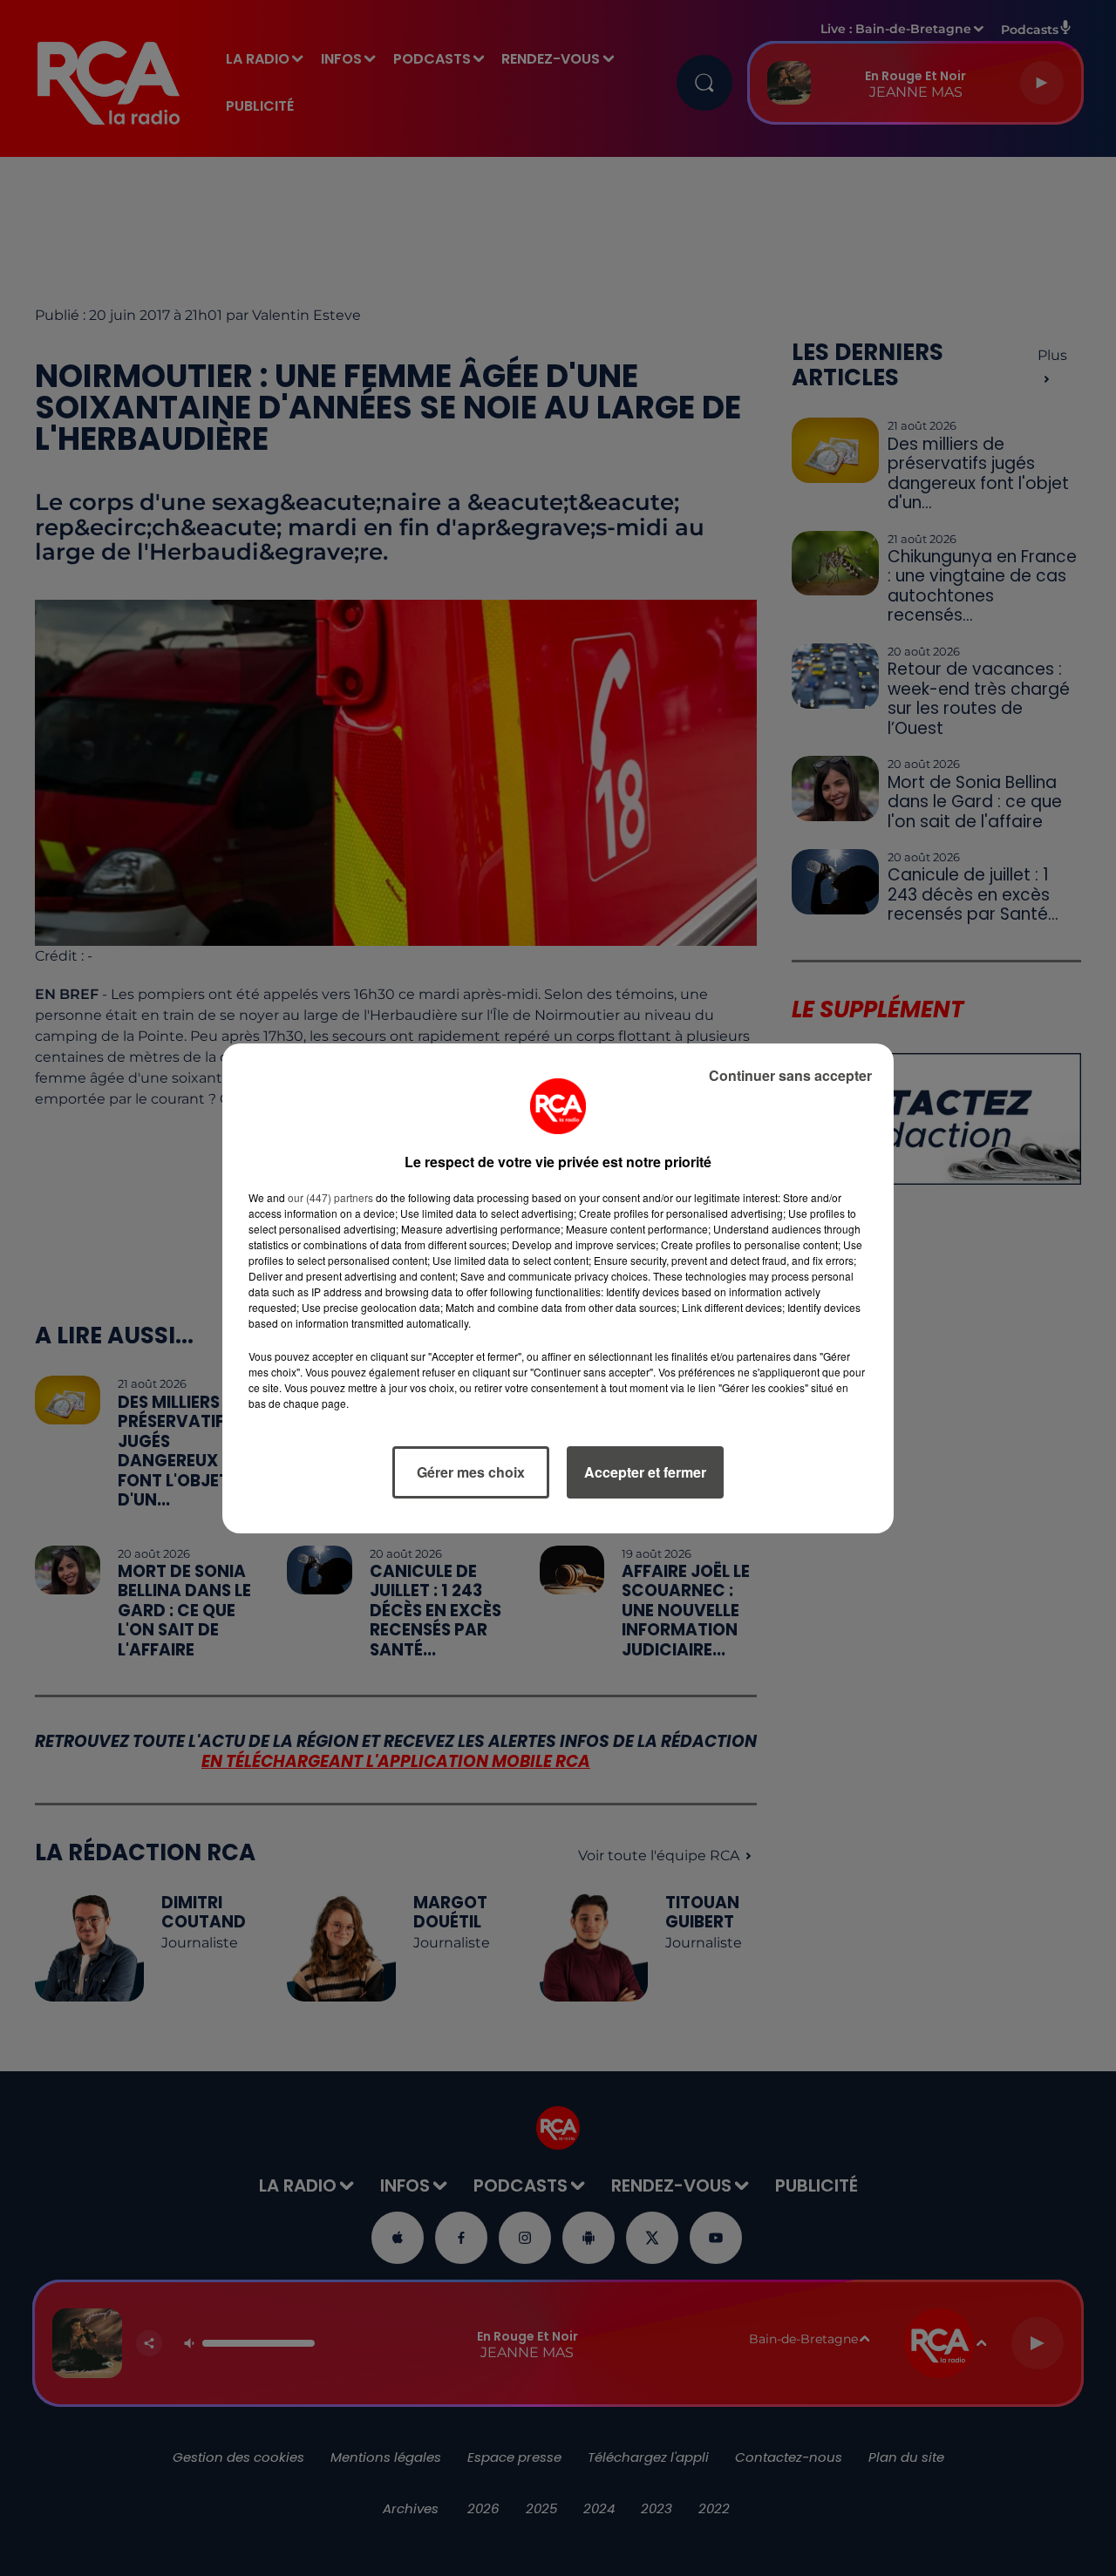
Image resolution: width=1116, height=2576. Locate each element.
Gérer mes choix (471, 1472)
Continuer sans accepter (790, 1075)
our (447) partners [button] (330, 1197)
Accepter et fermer (645, 1472)
